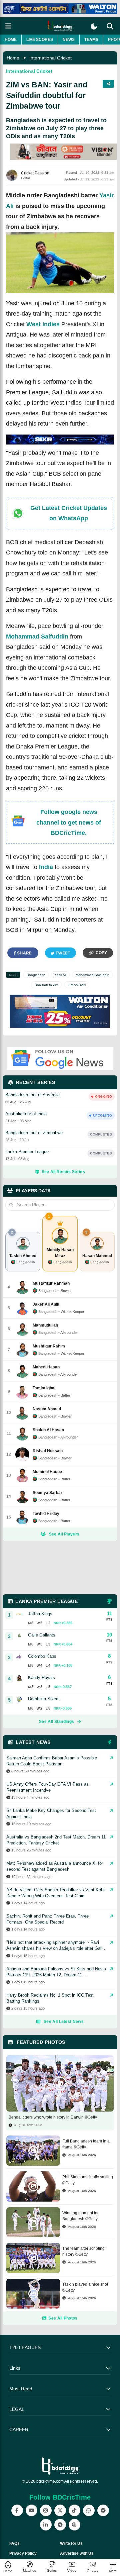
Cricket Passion (35, 173)
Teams (91, 40)
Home (11, 40)
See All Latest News (64, 2022)
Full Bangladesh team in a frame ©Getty (86, 2144)
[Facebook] (17, 2510)
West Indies (43, 324)
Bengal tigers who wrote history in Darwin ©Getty (53, 2117)
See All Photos (63, 2318)
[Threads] (74, 2525)
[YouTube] (31, 2510)
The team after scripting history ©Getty (83, 2251)
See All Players (64, 1534)
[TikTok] (74, 2510)
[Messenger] (103, 2510)
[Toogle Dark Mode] (94, 26)
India (46, 867)
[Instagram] (46, 2510)
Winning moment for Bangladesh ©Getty (80, 2216)
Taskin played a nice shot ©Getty (85, 2287)
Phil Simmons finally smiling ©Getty (88, 2180)
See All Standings (56, 1722)
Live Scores (40, 40)
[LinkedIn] (46, 2525)
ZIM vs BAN (77, 985)
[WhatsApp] (89, 2510)
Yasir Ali (60, 975)
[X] (60, 2510)
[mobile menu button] (8, 26)
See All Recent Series (63, 1172)
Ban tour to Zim (46, 985)
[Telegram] (60, 2525)
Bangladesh (36, 975)
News (69, 40)
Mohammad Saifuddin (37, 637)
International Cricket (50, 58)
